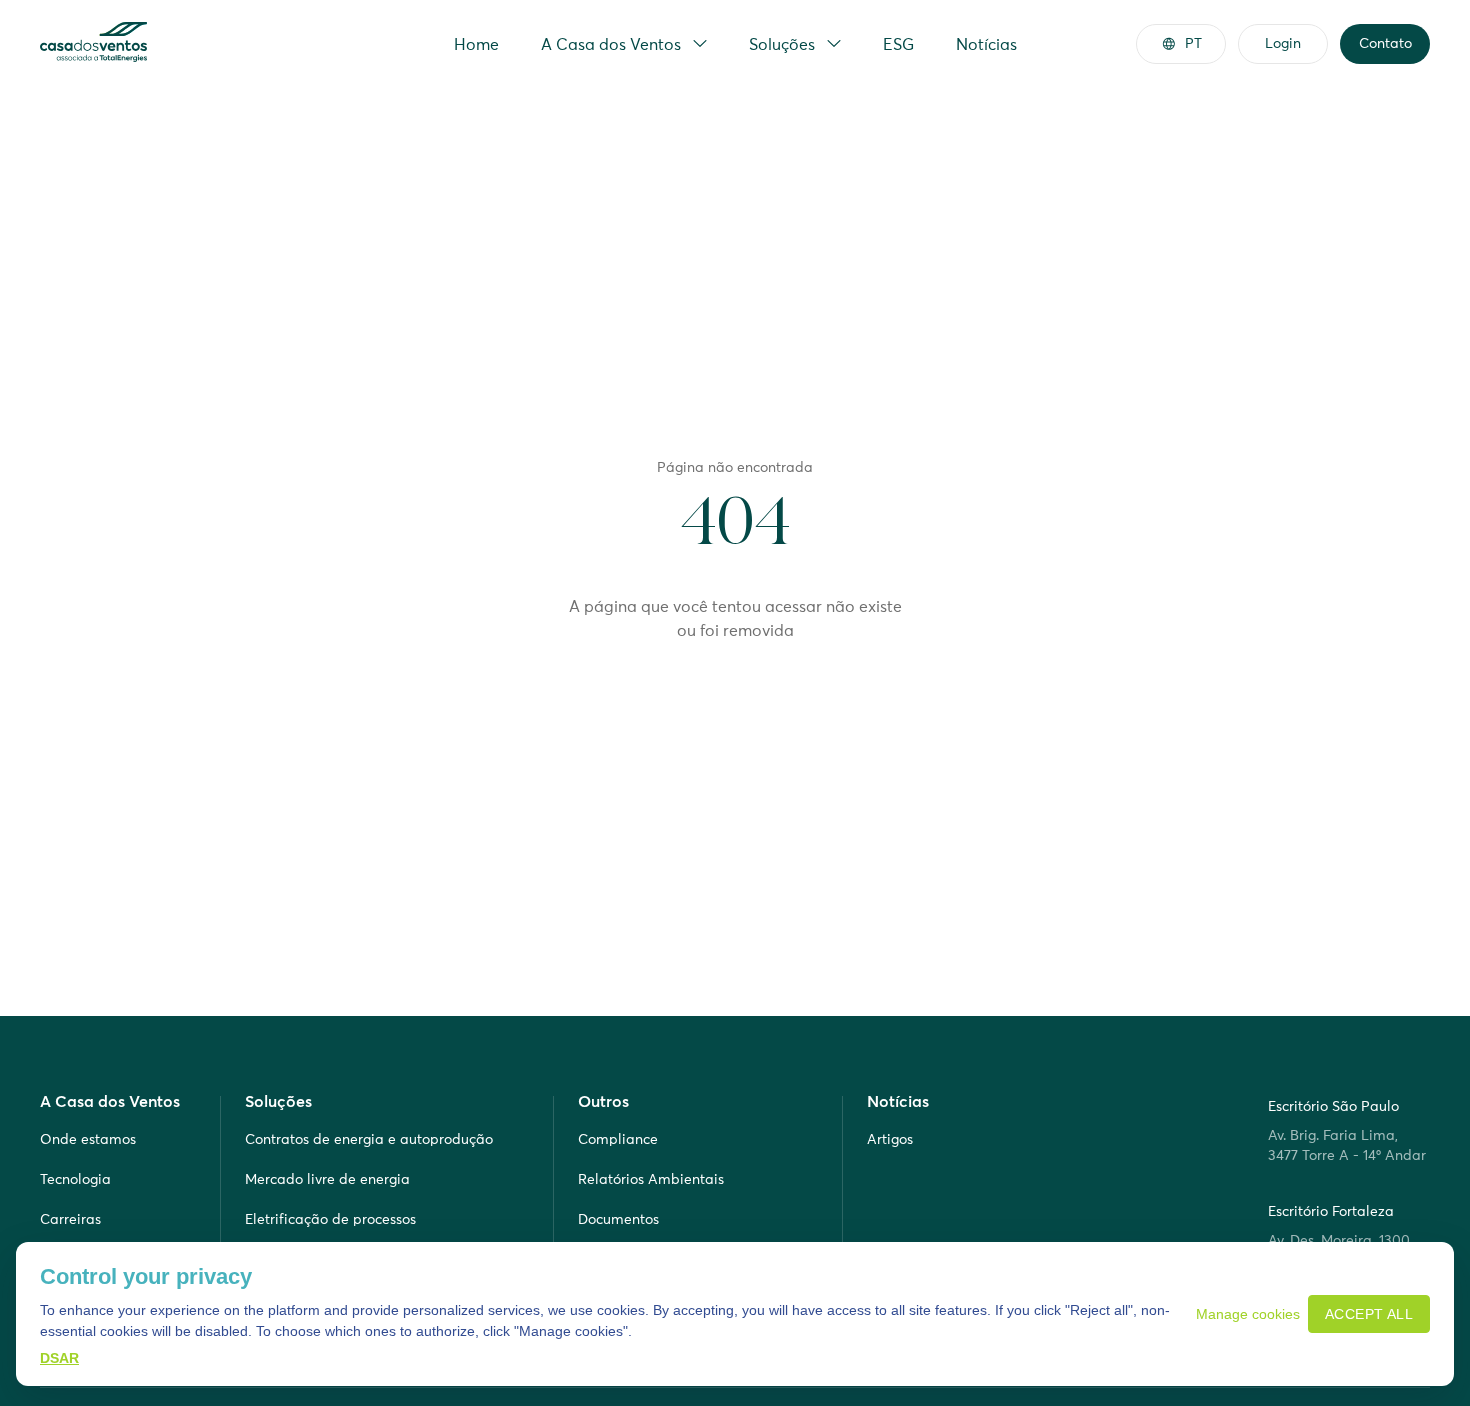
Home (476, 44)
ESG (898, 44)
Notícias (986, 44)
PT (1193, 43)
